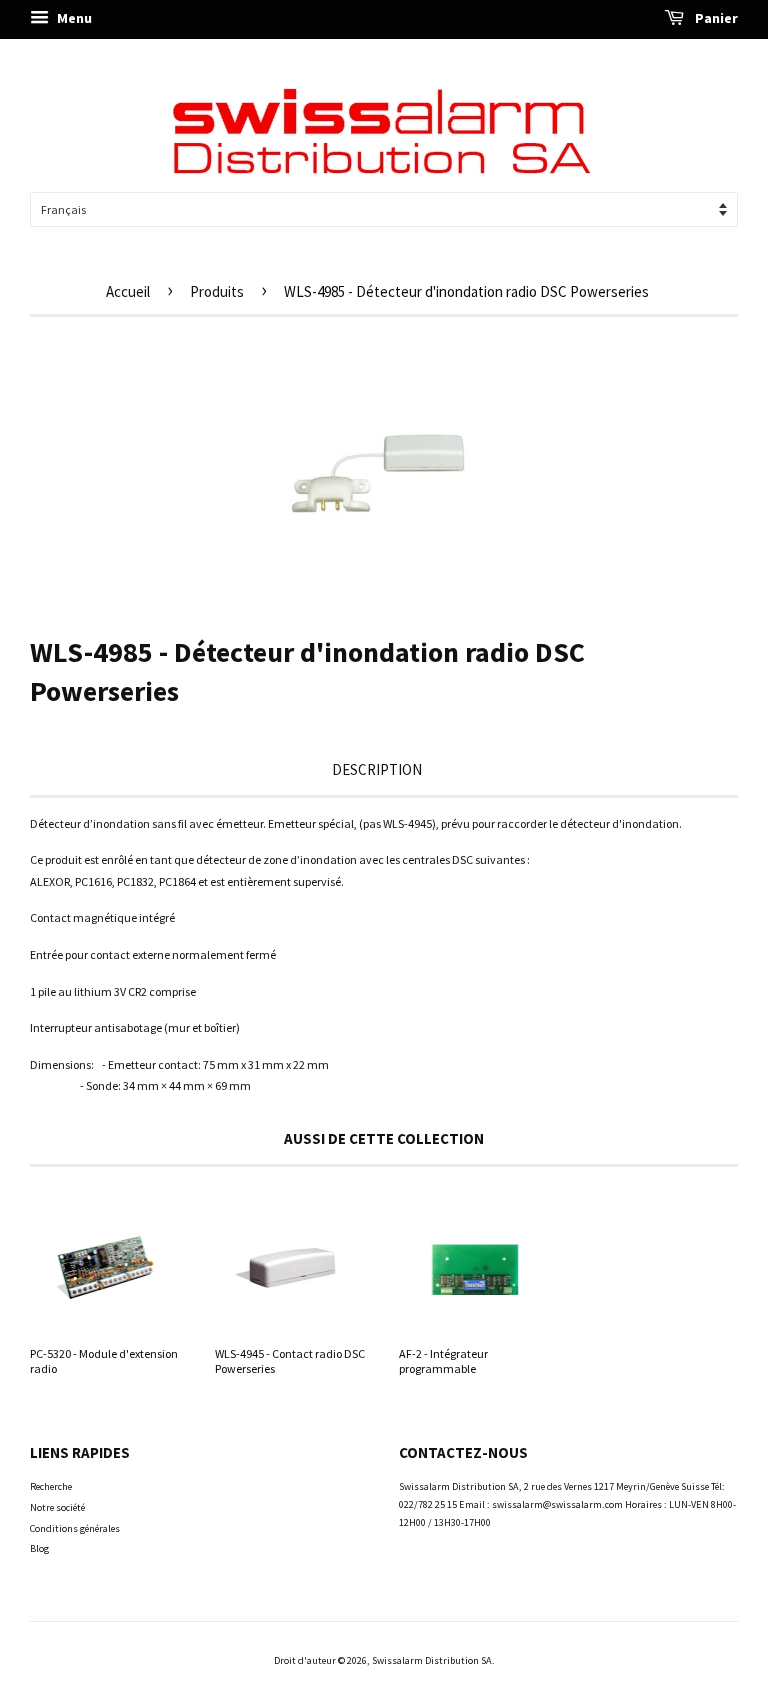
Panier (715, 18)
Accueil (128, 291)
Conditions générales (75, 1528)
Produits (217, 291)
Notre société (57, 1507)
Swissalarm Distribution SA (432, 1660)
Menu (73, 18)
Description (377, 769)
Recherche (51, 1486)
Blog (39, 1548)
